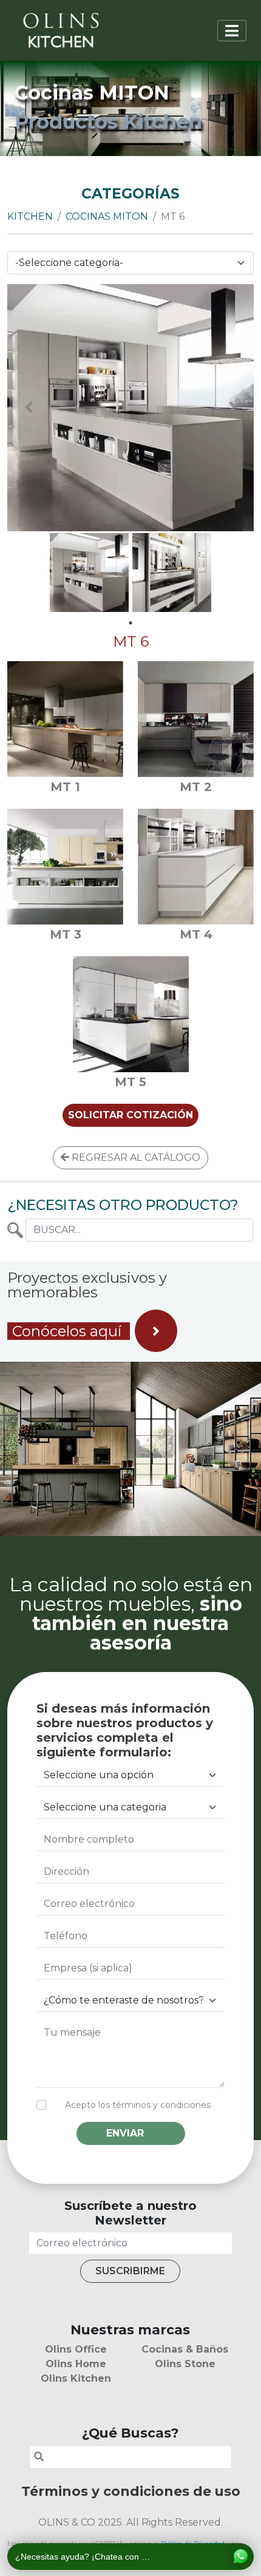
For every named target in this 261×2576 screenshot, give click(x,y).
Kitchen (30, 216)
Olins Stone (185, 2364)
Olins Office (76, 2349)
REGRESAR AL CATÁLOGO (135, 1157)
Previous (29, 407)
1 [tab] (130, 623)
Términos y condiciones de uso (131, 2491)
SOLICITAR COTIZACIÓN (130, 1115)
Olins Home (76, 2364)
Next (232, 407)
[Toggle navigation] (232, 31)
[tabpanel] (89, 573)
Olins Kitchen (76, 2378)
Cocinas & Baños (185, 2349)
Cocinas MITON (107, 216)
